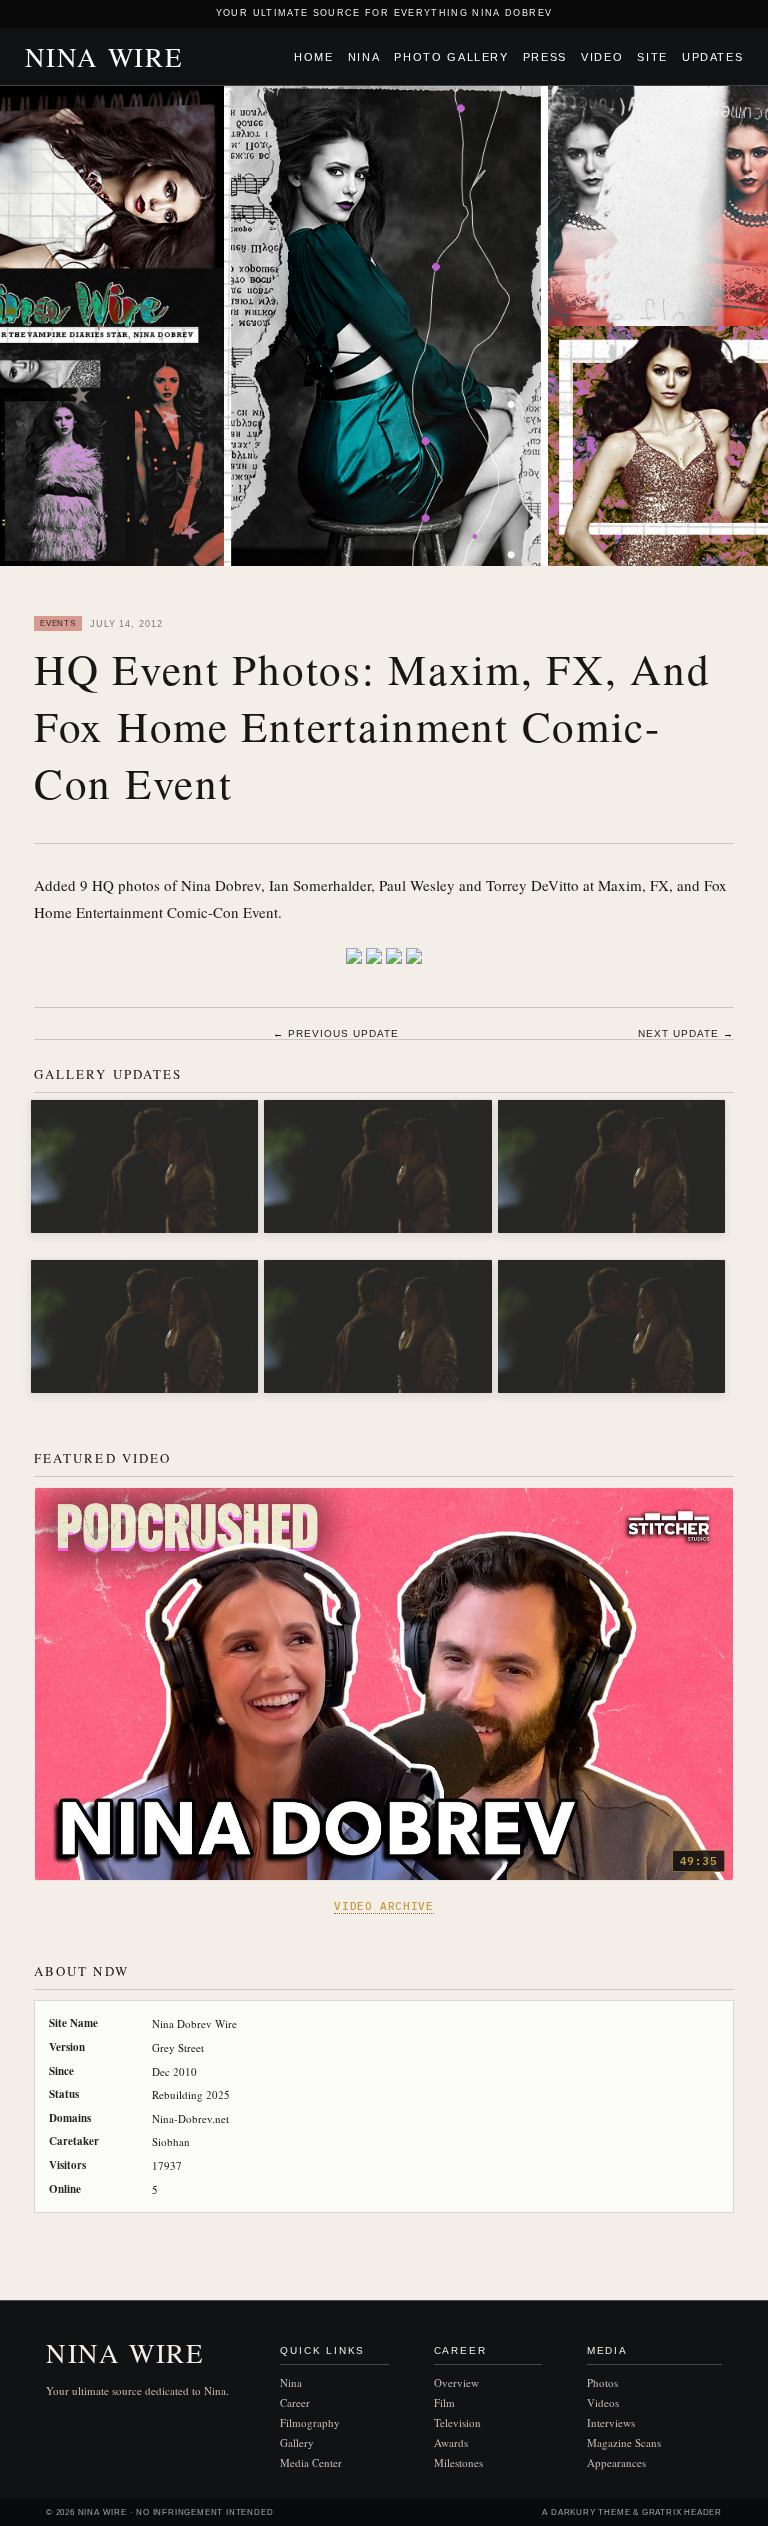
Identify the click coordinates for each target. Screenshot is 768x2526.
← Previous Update (336, 1033)
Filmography (310, 2422)
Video (602, 57)
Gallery (297, 2442)
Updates (713, 57)
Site (652, 57)
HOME (314, 57)
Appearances (616, 2462)
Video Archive (384, 1906)
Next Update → (686, 1033)
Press (545, 57)
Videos (603, 2402)
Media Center (311, 2462)
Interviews (611, 2422)
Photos (602, 2382)
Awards (451, 2442)
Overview (456, 2382)
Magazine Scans (624, 2442)
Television (457, 2422)
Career (295, 2402)
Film (444, 2402)
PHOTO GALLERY (451, 57)
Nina (364, 57)
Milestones (458, 2462)
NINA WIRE (104, 57)
